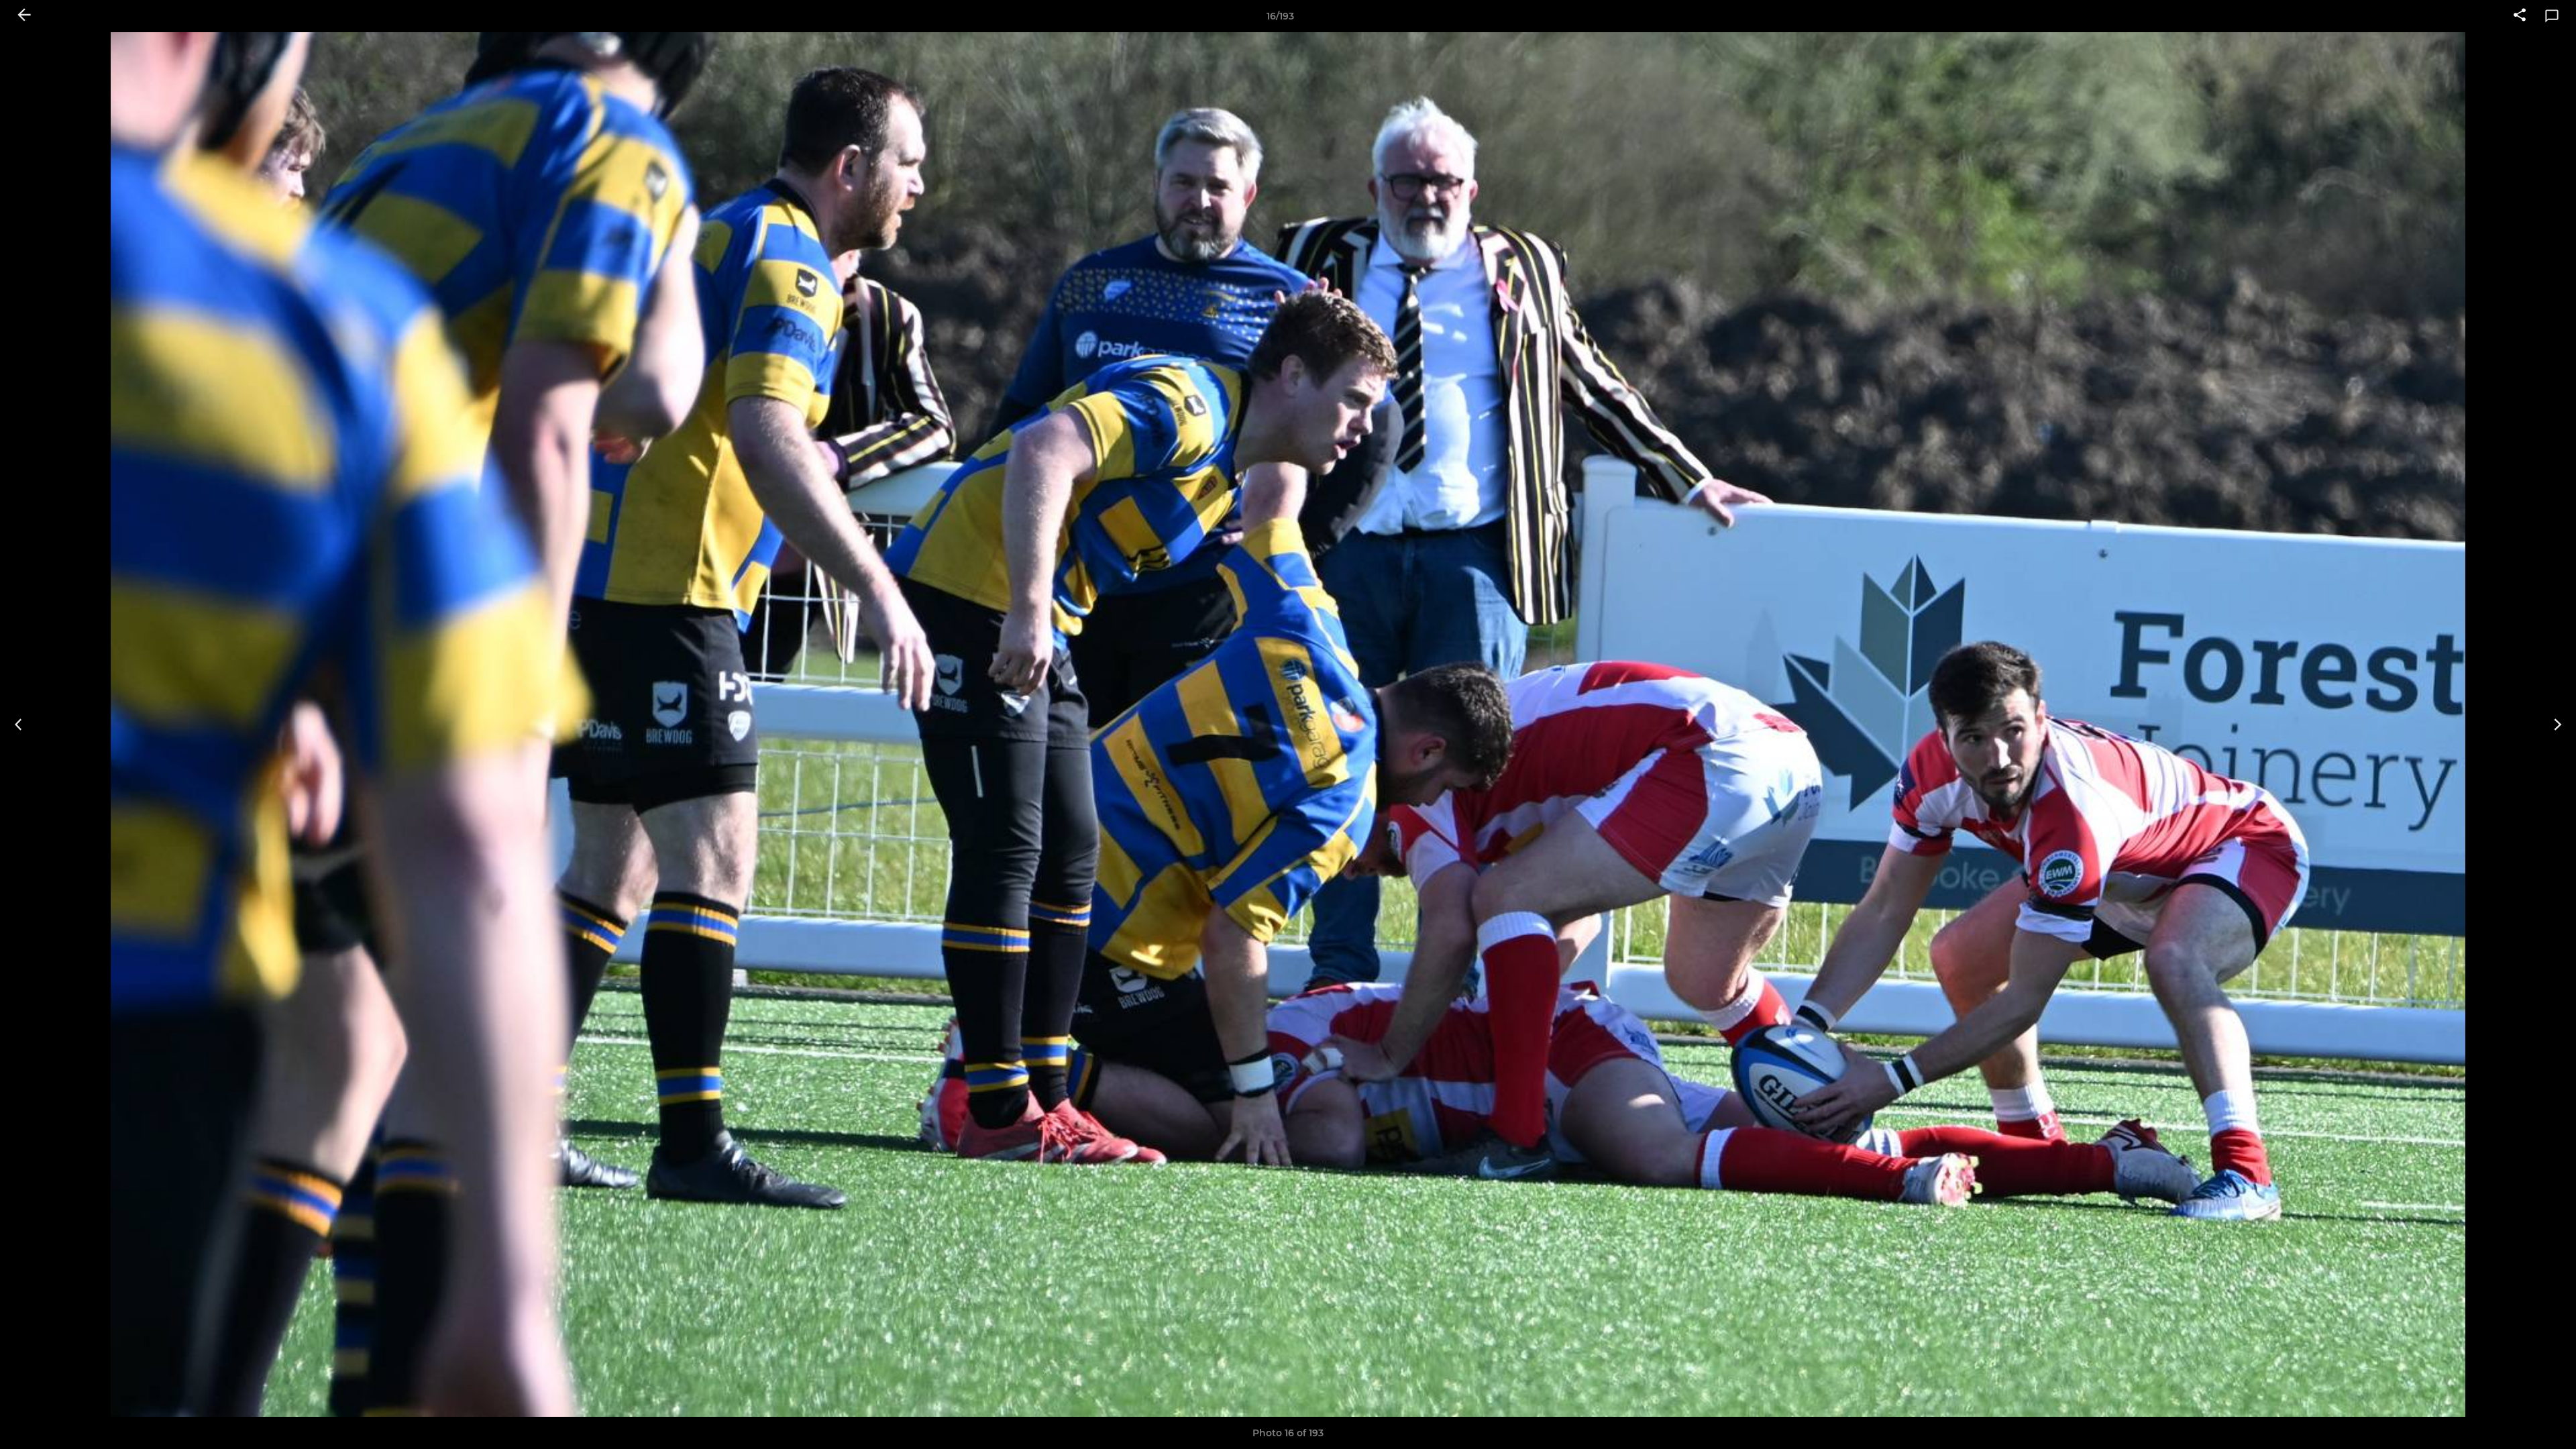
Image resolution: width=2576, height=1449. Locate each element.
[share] (2520, 16)
